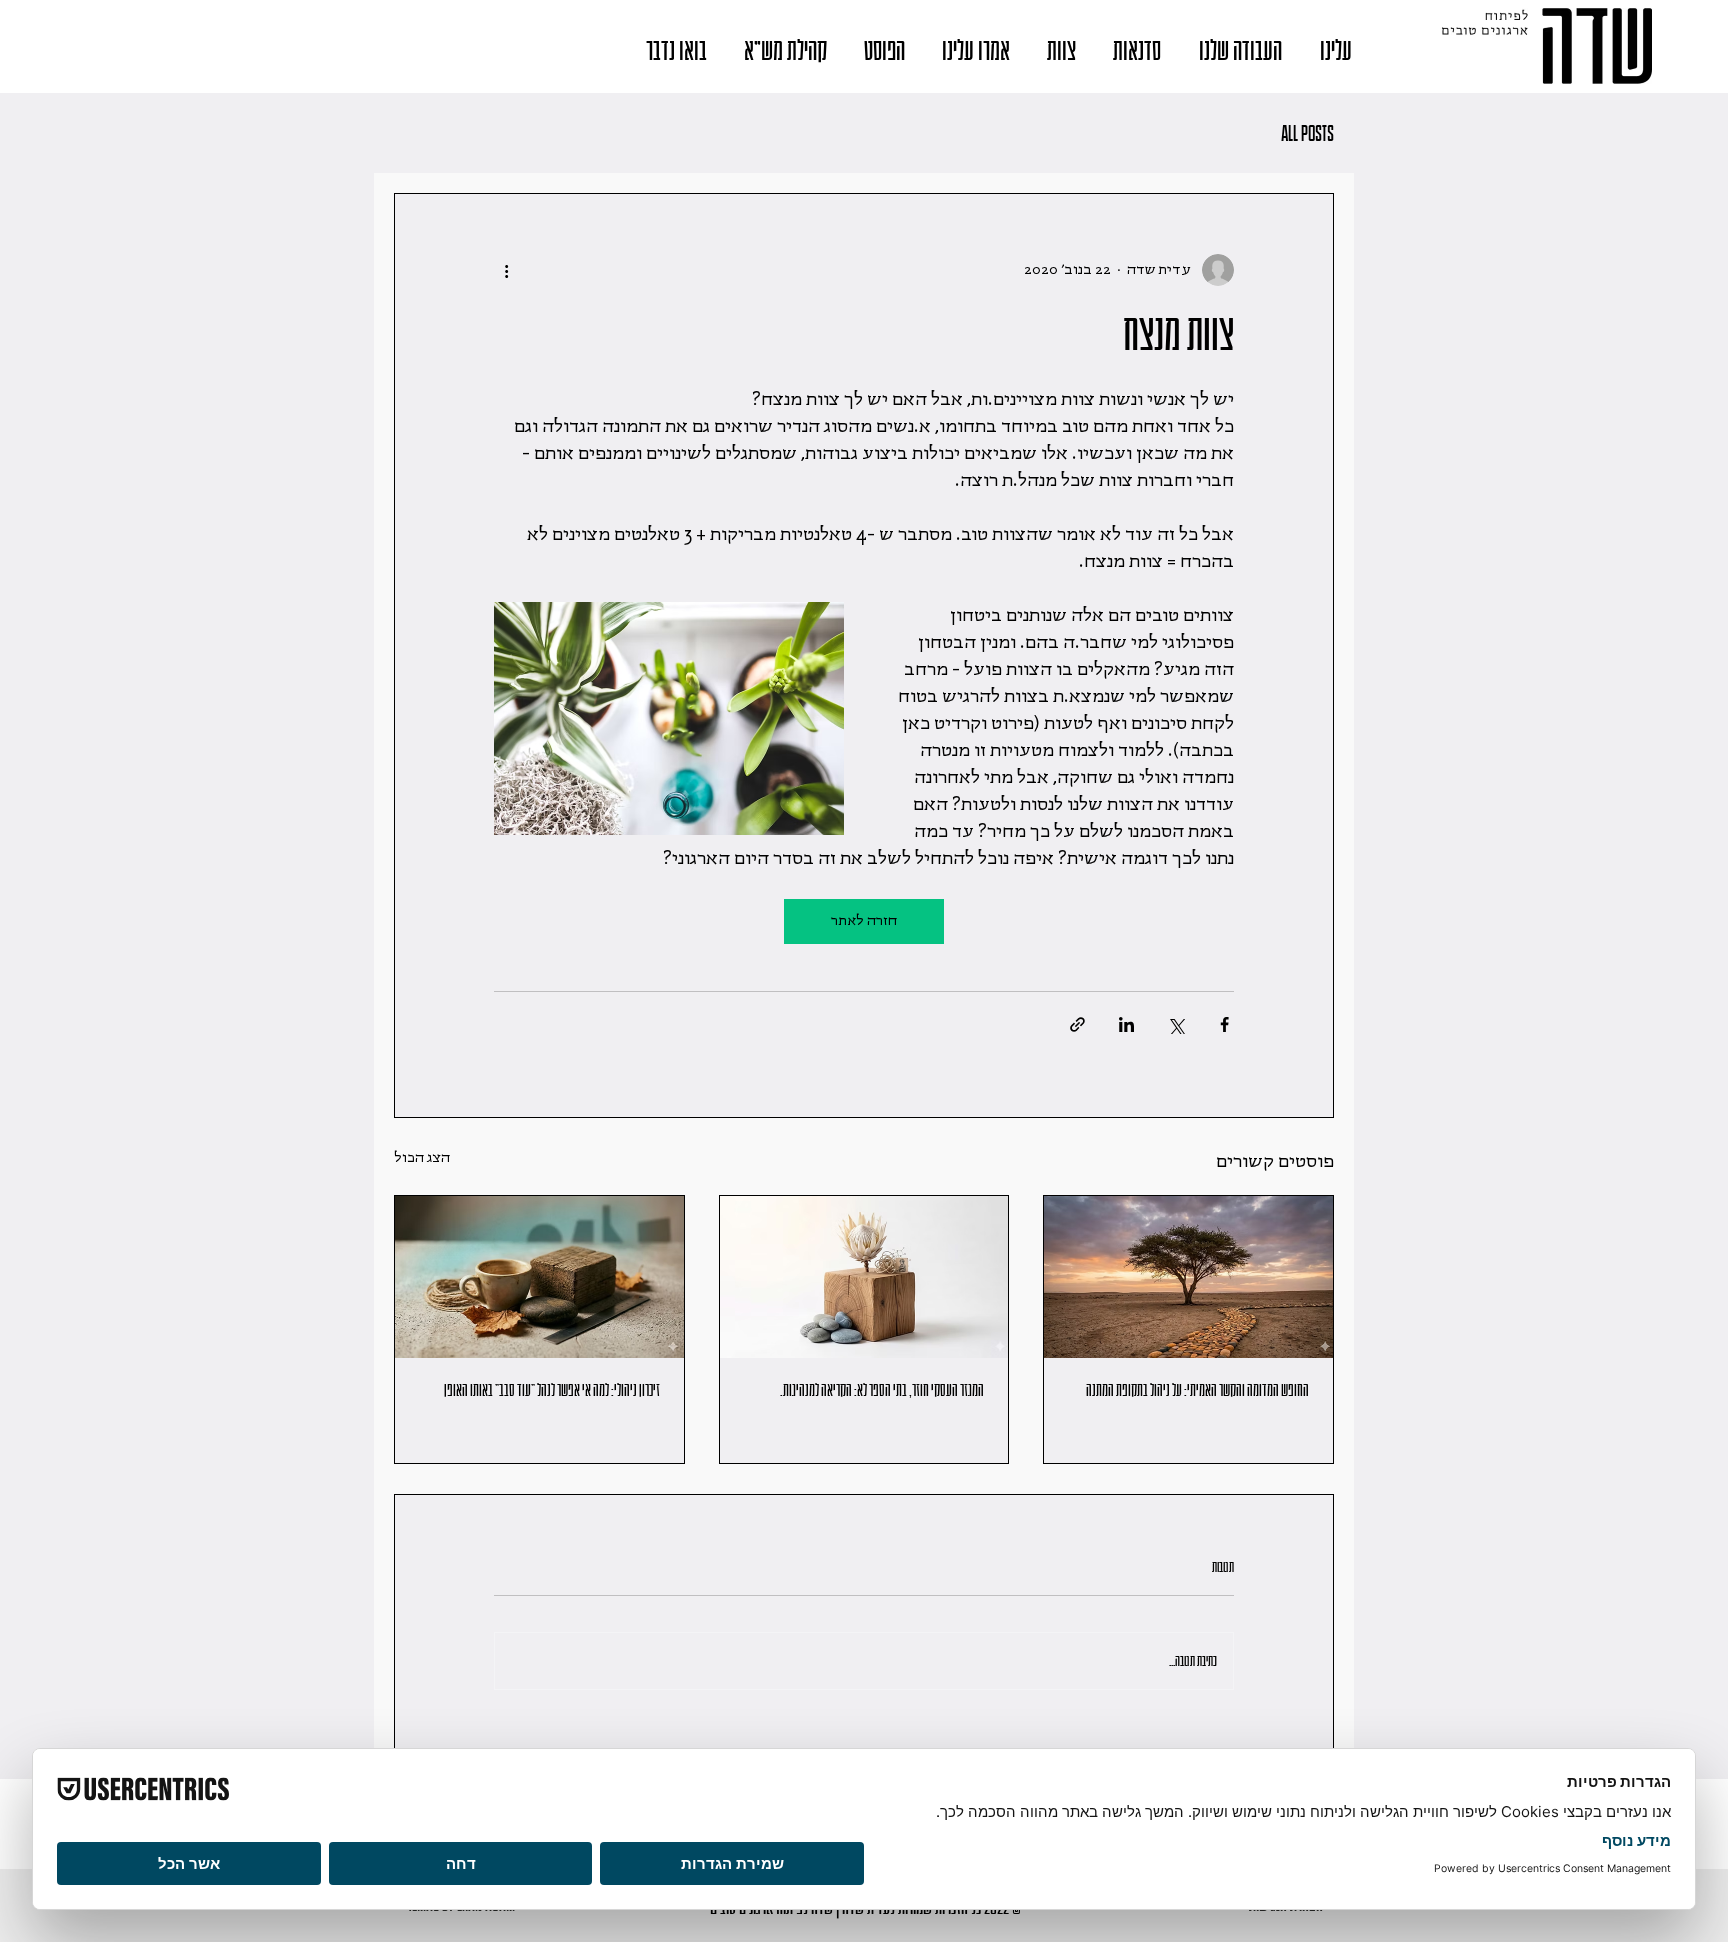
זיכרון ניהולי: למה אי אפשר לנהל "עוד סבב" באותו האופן (552, 1391)
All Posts (1307, 133)
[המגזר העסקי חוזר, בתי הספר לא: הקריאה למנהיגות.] (864, 1277)
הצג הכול (422, 1158)
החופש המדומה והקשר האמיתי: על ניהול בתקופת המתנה (1197, 1391)
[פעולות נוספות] (506, 270)
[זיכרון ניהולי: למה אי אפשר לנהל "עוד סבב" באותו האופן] (539, 1277)
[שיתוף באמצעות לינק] (1077, 1024)
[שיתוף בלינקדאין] (1126, 1024)
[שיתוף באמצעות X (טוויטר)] (1175, 1024)
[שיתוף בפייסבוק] (1224, 1024)
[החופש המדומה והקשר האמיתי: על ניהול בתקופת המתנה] (1188, 1277)
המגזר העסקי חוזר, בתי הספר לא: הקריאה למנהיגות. (882, 1391)
